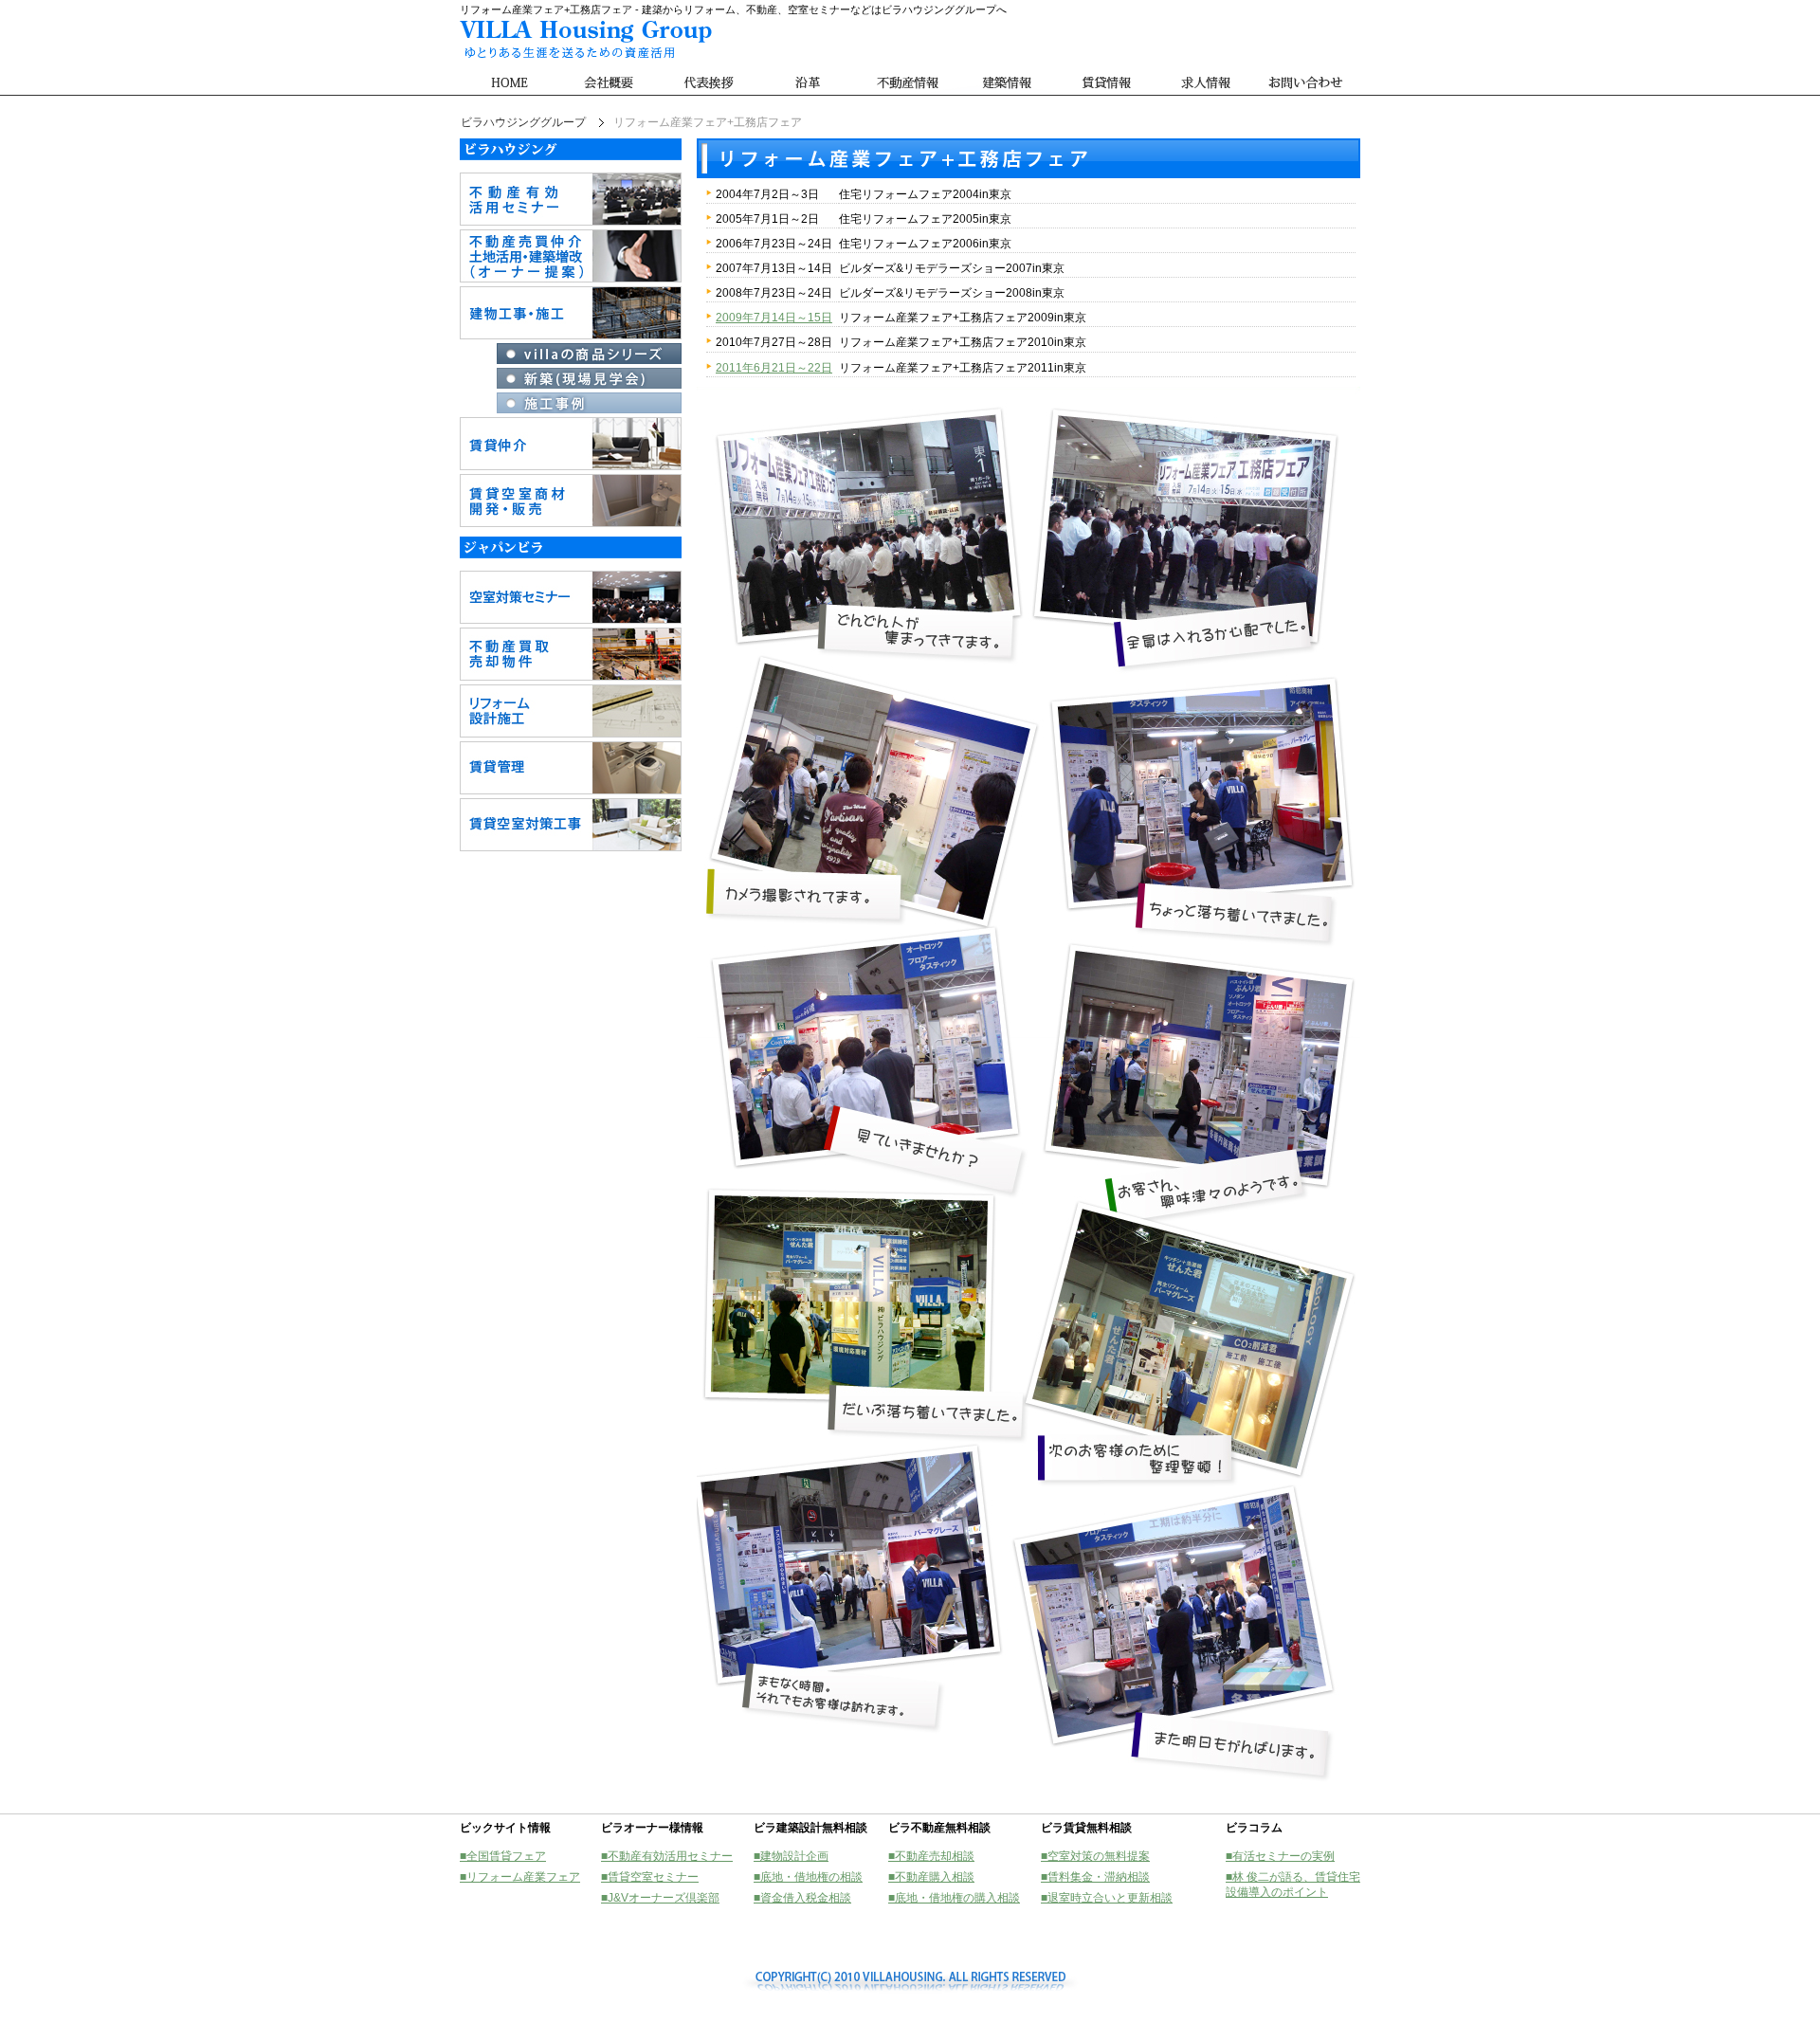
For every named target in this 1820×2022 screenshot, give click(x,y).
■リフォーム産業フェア (520, 1877)
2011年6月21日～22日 (774, 368)
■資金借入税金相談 (802, 1898)
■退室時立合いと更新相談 (1107, 1898)
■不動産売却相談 (931, 1856)
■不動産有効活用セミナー (667, 1856)
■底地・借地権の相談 (808, 1877)
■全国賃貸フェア (503, 1856)
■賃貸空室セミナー (650, 1877)
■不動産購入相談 (931, 1877)
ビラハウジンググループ (523, 122)
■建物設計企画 (791, 1856)
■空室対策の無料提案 (1095, 1856)
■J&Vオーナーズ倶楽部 (660, 1898)
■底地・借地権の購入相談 (954, 1898)
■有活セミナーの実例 (1280, 1856)
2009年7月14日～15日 (774, 318)
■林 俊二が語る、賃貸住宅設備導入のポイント (1293, 1885)
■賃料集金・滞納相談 (1095, 1877)
